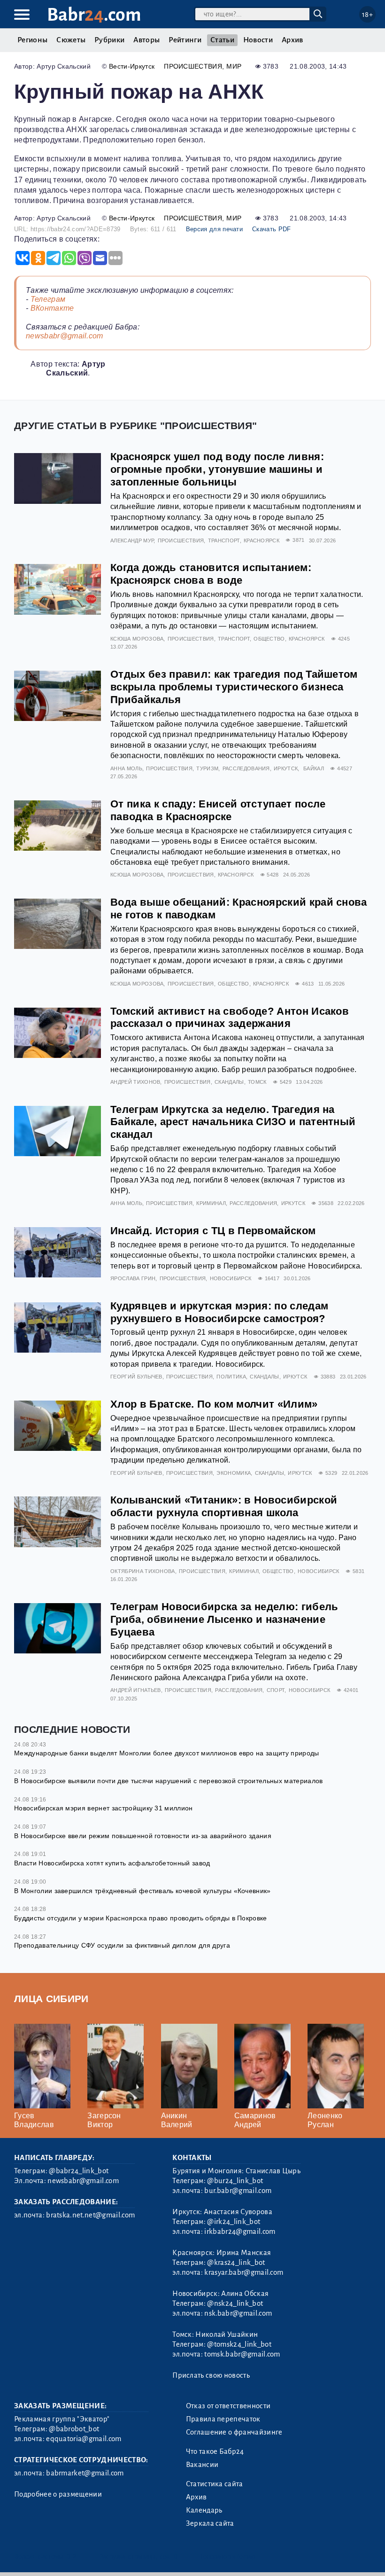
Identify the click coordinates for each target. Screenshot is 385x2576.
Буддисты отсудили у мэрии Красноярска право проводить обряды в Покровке (141, 1918)
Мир (234, 66)
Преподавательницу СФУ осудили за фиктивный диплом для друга (122, 1945)
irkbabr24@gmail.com (240, 2231)
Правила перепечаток (223, 2419)
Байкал (314, 768)
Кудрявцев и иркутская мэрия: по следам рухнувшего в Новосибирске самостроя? (219, 1312)
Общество (269, 639)
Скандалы (229, 1082)
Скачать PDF (272, 229)
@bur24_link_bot (235, 2181)
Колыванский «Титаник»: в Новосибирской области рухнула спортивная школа (224, 1506)
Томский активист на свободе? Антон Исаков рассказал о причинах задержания (230, 1018)
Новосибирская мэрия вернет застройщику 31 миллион (104, 1808)
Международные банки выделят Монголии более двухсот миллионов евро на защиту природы (167, 1753)
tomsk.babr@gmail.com (242, 2354)
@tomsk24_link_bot (239, 2344)
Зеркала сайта (210, 2523)
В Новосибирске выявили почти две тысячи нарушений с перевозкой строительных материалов (169, 1781)
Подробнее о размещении (58, 2494)
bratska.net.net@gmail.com (90, 2215)
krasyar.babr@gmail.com (244, 2272)
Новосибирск (231, 1278)
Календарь (204, 2510)
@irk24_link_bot (234, 2222)
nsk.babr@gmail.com (238, 2313)
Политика (231, 1377)
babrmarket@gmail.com (85, 2473)
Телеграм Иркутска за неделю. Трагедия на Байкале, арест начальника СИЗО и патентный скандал (233, 1122)
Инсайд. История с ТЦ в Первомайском (213, 1231)
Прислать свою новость (211, 2375)
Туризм (207, 768)
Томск (257, 1082)
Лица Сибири (51, 1999)
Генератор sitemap (228, 2556)
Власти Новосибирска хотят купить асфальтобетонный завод (112, 1863)
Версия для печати (214, 229)
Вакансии (202, 2465)
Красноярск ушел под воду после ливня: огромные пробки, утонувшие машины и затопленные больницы (217, 469)
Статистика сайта (215, 2484)
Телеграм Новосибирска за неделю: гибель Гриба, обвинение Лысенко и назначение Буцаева (224, 1619)
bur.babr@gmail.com (238, 2191)
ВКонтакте (52, 308)
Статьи (222, 40)
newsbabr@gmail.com (65, 336)
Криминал (211, 1203)
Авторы (146, 40)
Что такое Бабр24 (215, 2451)
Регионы (32, 40)
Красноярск (262, 540)
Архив (293, 40)
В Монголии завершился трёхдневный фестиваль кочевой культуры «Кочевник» (142, 1891)
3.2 (72, 2556)
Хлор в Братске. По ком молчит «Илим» (214, 1404)
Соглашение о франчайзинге (234, 2432)
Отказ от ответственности (228, 2406)
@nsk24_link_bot (235, 2303)
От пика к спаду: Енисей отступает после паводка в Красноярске (218, 810)
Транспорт (224, 540)
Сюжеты (71, 40)
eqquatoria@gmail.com (84, 2439)
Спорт (276, 1690)
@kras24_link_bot (236, 2263)
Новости (258, 40)
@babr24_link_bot (79, 2171)
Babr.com (94, 15)
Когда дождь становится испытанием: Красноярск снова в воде (211, 574)
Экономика (234, 1473)
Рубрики (109, 40)
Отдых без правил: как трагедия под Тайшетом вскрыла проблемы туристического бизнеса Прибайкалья (234, 687)
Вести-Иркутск (132, 66)
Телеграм (48, 299)
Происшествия (193, 66)
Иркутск (286, 768)
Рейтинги (185, 40)
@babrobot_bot (74, 2429)
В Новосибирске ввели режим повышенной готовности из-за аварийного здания (143, 1836)
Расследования (246, 768)
